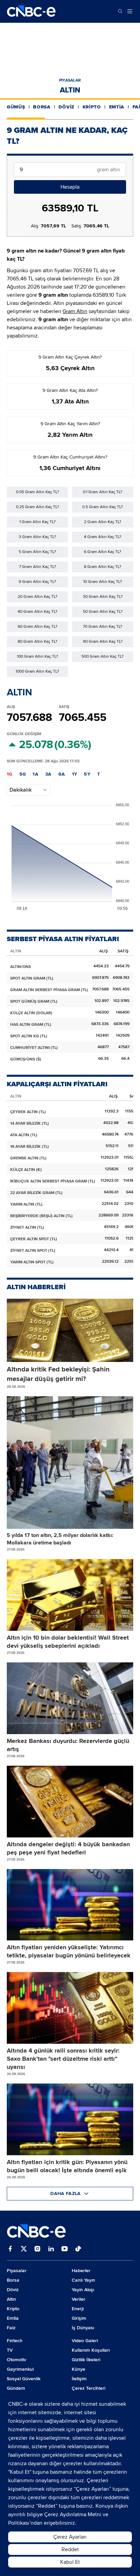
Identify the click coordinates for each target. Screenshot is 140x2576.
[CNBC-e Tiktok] (78, 2249)
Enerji (78, 2309)
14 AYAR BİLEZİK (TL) (30, 1123)
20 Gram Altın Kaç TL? (38, 597)
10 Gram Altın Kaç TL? (103, 582)
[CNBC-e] (31, 11)
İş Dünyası (83, 2328)
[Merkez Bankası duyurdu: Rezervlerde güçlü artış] (70, 1698)
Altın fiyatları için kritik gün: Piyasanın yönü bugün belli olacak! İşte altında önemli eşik (67, 2166)
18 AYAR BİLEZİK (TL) (30, 1147)
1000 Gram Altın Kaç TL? (37, 671)
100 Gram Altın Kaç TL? (38, 656)
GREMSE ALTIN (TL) (28, 1158)
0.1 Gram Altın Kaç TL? (103, 492)
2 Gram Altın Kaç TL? (103, 522)
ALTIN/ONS (21, 967)
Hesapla (70, 187)
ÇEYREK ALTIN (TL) (28, 1112)
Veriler (78, 2299)
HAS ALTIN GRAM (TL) (31, 1025)
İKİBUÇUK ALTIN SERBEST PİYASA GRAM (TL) (53, 1181)
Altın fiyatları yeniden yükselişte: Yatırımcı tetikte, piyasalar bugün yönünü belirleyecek (69, 1951)
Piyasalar (70, 80)
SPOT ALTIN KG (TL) (29, 1036)
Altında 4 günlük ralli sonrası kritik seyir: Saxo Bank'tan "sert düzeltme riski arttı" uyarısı (63, 2059)
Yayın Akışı (83, 2290)
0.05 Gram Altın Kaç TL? (38, 492)
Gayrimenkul (20, 2369)
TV (10, 2350)
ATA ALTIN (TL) (24, 1135)
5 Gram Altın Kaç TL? (37, 552)
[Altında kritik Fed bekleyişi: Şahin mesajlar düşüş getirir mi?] (70, 1330)
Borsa (42, 107)
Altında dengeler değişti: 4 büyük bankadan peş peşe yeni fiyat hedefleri (68, 1848)
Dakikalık (21, 790)
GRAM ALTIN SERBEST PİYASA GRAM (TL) (49, 990)
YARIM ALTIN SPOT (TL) (32, 1262)
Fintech (15, 2341)
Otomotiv (16, 2360)
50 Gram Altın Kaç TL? (103, 612)
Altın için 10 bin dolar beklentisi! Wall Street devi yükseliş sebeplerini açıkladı (68, 1642)
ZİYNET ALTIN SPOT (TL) (33, 1251)
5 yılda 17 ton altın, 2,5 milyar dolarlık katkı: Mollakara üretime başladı (60, 1539)
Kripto (92, 107)
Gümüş (16, 107)
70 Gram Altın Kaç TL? (103, 627)
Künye (78, 2369)
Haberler (81, 2271)
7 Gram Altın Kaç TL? (38, 567)
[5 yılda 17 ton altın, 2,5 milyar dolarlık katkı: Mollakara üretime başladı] (70, 1463)
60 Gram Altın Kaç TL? (38, 627)
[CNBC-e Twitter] (24, 2249)
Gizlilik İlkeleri (86, 2360)
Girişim (79, 2318)
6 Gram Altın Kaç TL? (103, 552)
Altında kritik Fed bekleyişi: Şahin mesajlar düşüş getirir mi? (58, 1374)
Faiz (11, 2328)
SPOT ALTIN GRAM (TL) (32, 978)
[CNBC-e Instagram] (37, 2249)
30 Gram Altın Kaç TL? (103, 597)
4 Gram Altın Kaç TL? (103, 537)
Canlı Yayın (83, 2280)
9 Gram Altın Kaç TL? (37, 582)
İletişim (79, 2379)
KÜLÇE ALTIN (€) (26, 1170)
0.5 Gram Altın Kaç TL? (103, 507)
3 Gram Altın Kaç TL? (37, 537)
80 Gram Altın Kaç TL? (38, 642)
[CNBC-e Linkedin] (51, 2249)
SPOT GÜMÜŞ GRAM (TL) (34, 1001)
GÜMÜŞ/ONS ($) (26, 1059)
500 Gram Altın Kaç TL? (103, 656)
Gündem (16, 2388)
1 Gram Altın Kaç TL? (38, 522)
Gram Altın (75, 311)
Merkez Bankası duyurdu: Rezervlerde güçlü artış (68, 1745)
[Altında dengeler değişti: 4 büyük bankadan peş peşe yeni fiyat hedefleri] (70, 1802)
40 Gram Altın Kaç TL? (38, 612)
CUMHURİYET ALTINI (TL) (34, 1048)
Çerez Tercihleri (89, 2388)
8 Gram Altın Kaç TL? (103, 567)
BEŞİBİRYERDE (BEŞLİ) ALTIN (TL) (41, 1216)
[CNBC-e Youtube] (65, 2249)
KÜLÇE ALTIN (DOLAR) (31, 1013)
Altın (70, 90)
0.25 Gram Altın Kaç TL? (38, 507)
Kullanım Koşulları (91, 2350)
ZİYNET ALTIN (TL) (27, 1228)
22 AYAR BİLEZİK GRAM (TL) (36, 1193)
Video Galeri (85, 2341)
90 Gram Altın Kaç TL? (103, 642)
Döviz (66, 107)
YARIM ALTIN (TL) (26, 1204)
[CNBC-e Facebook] (10, 2249)
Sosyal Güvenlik (24, 2379)
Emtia (117, 107)
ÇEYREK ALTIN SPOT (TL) (34, 1239)
